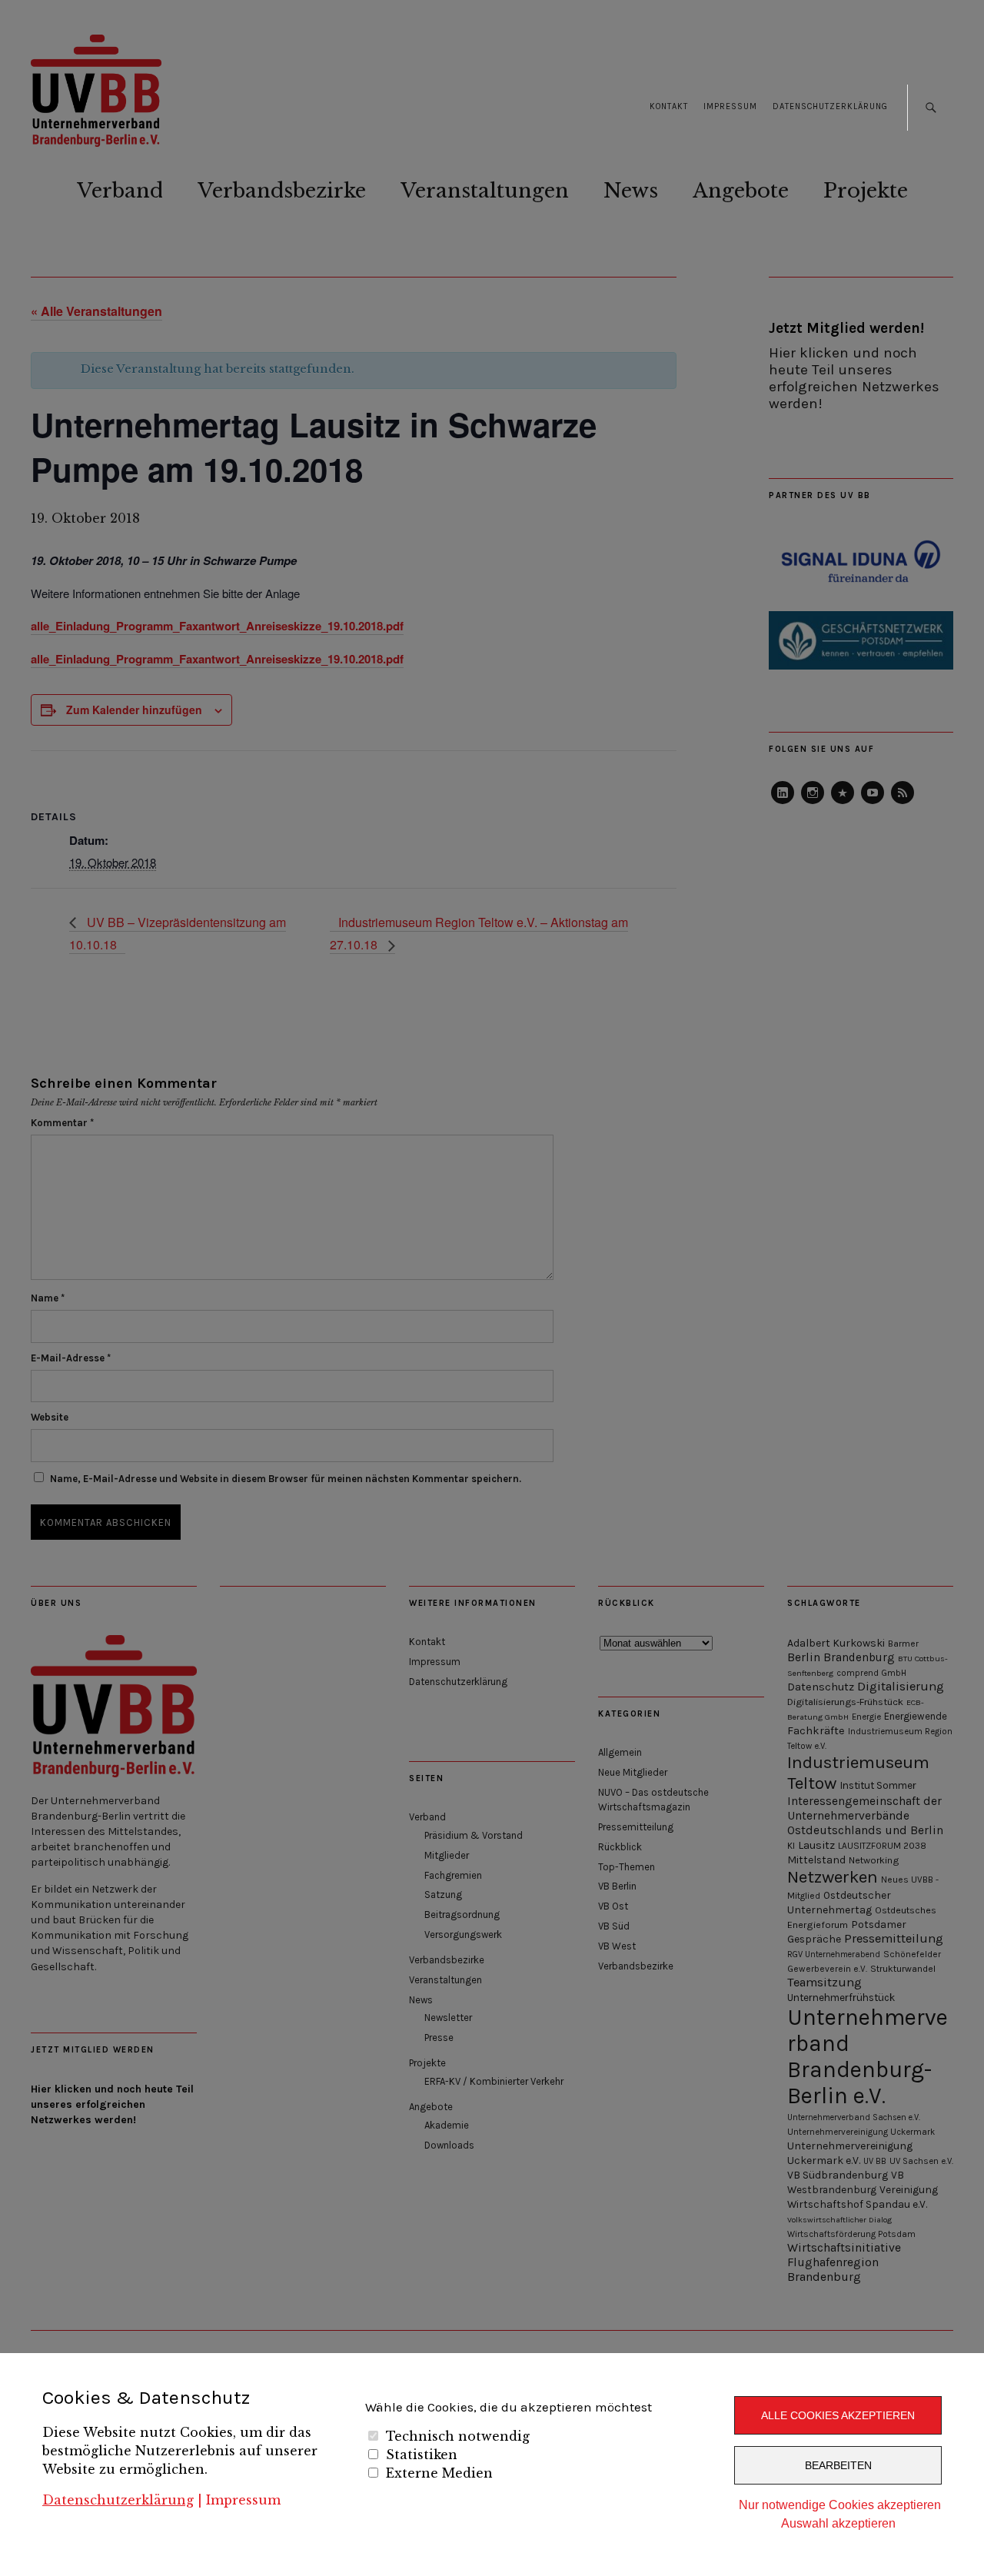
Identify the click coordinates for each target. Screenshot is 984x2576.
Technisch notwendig (458, 2436)
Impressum (243, 2500)
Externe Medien (439, 2473)
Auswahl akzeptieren (838, 2523)
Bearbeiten (838, 2465)
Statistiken (422, 2455)
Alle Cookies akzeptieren (838, 2415)
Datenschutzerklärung (118, 2500)
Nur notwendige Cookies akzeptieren (840, 2505)
